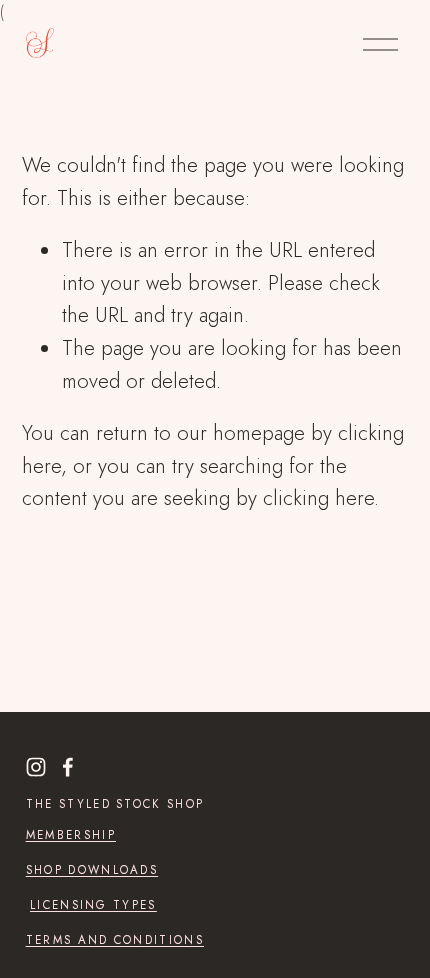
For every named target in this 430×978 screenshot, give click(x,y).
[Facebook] (68, 767)
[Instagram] (36, 767)
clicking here (318, 498)
